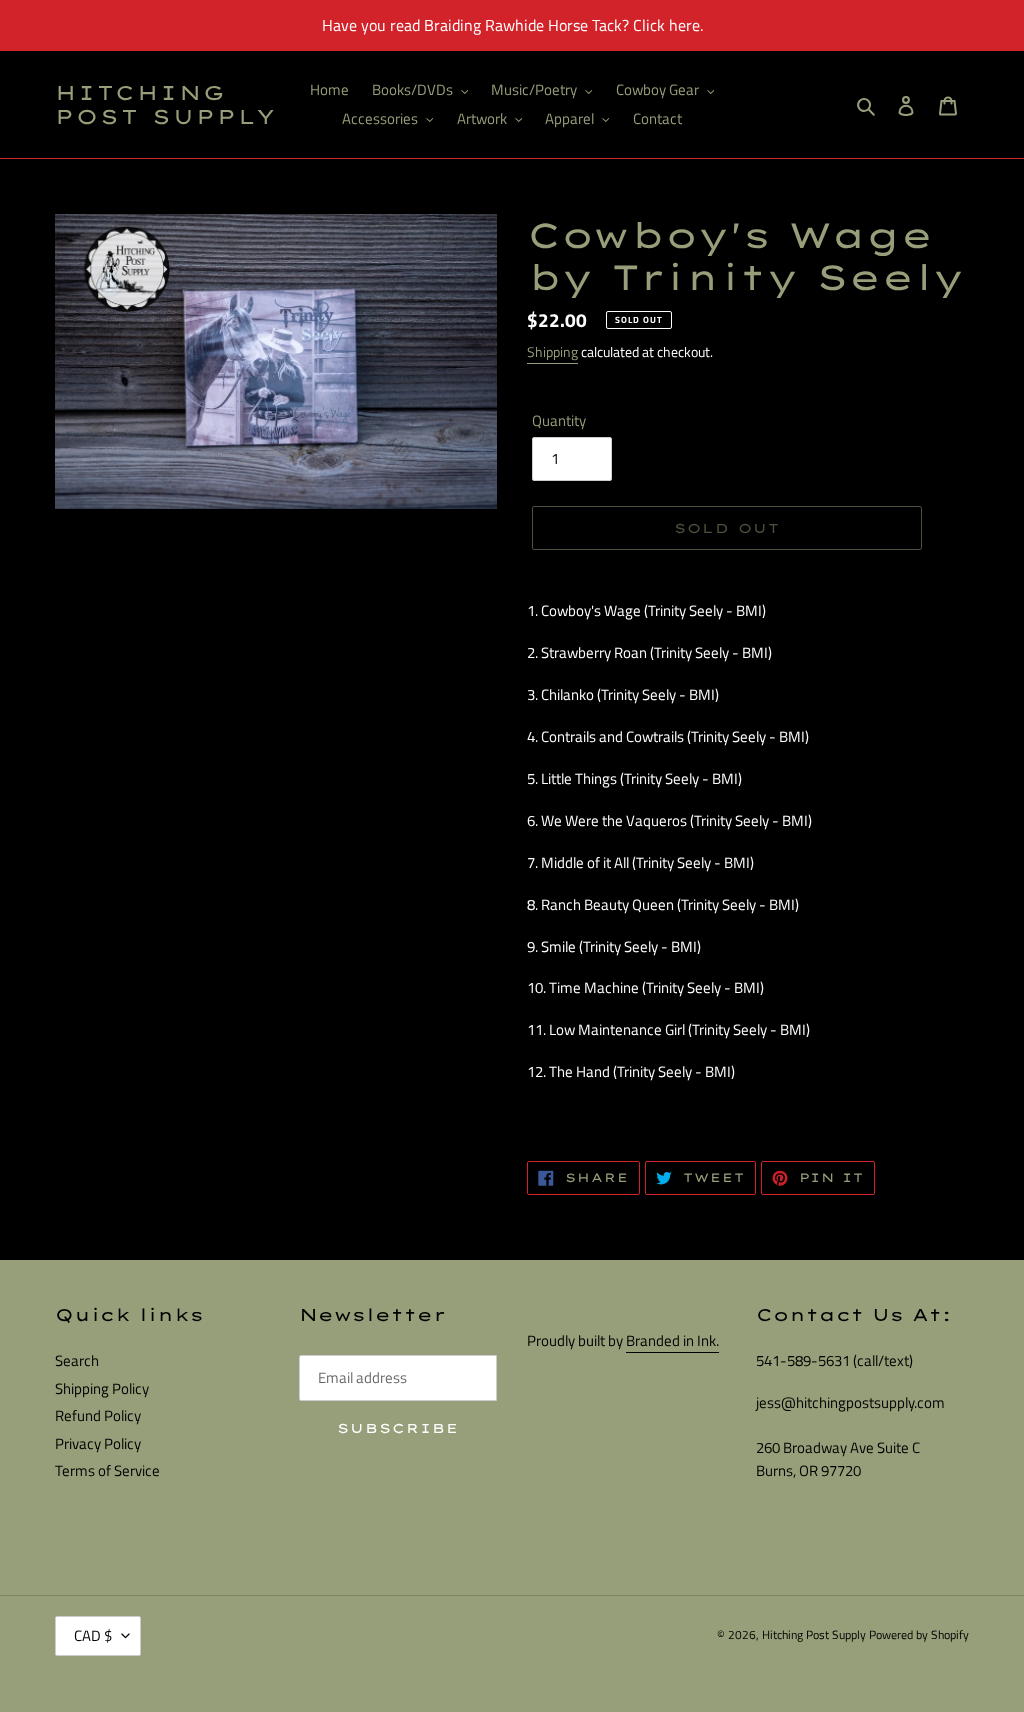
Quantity (559, 421)
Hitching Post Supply (166, 105)
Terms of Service (107, 1470)
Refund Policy (98, 1415)
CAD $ (93, 1635)
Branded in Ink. (672, 1340)
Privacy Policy (98, 1443)
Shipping (552, 351)
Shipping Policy (102, 1388)
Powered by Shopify (919, 1634)
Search (77, 1360)
